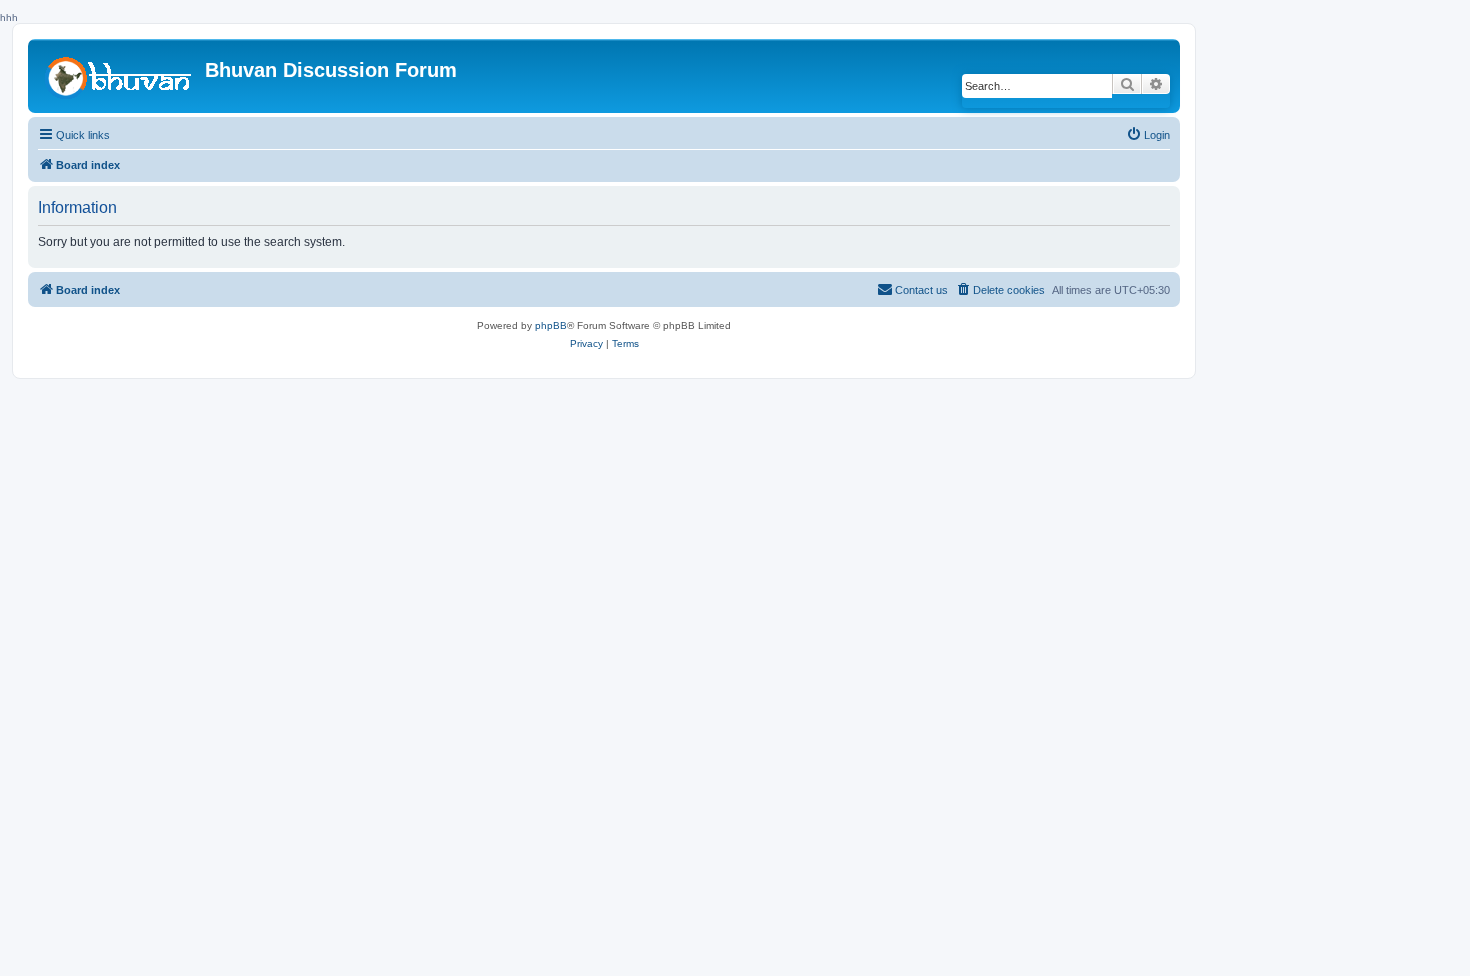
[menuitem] (1148, 135)
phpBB (551, 325)
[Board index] (119, 75)
